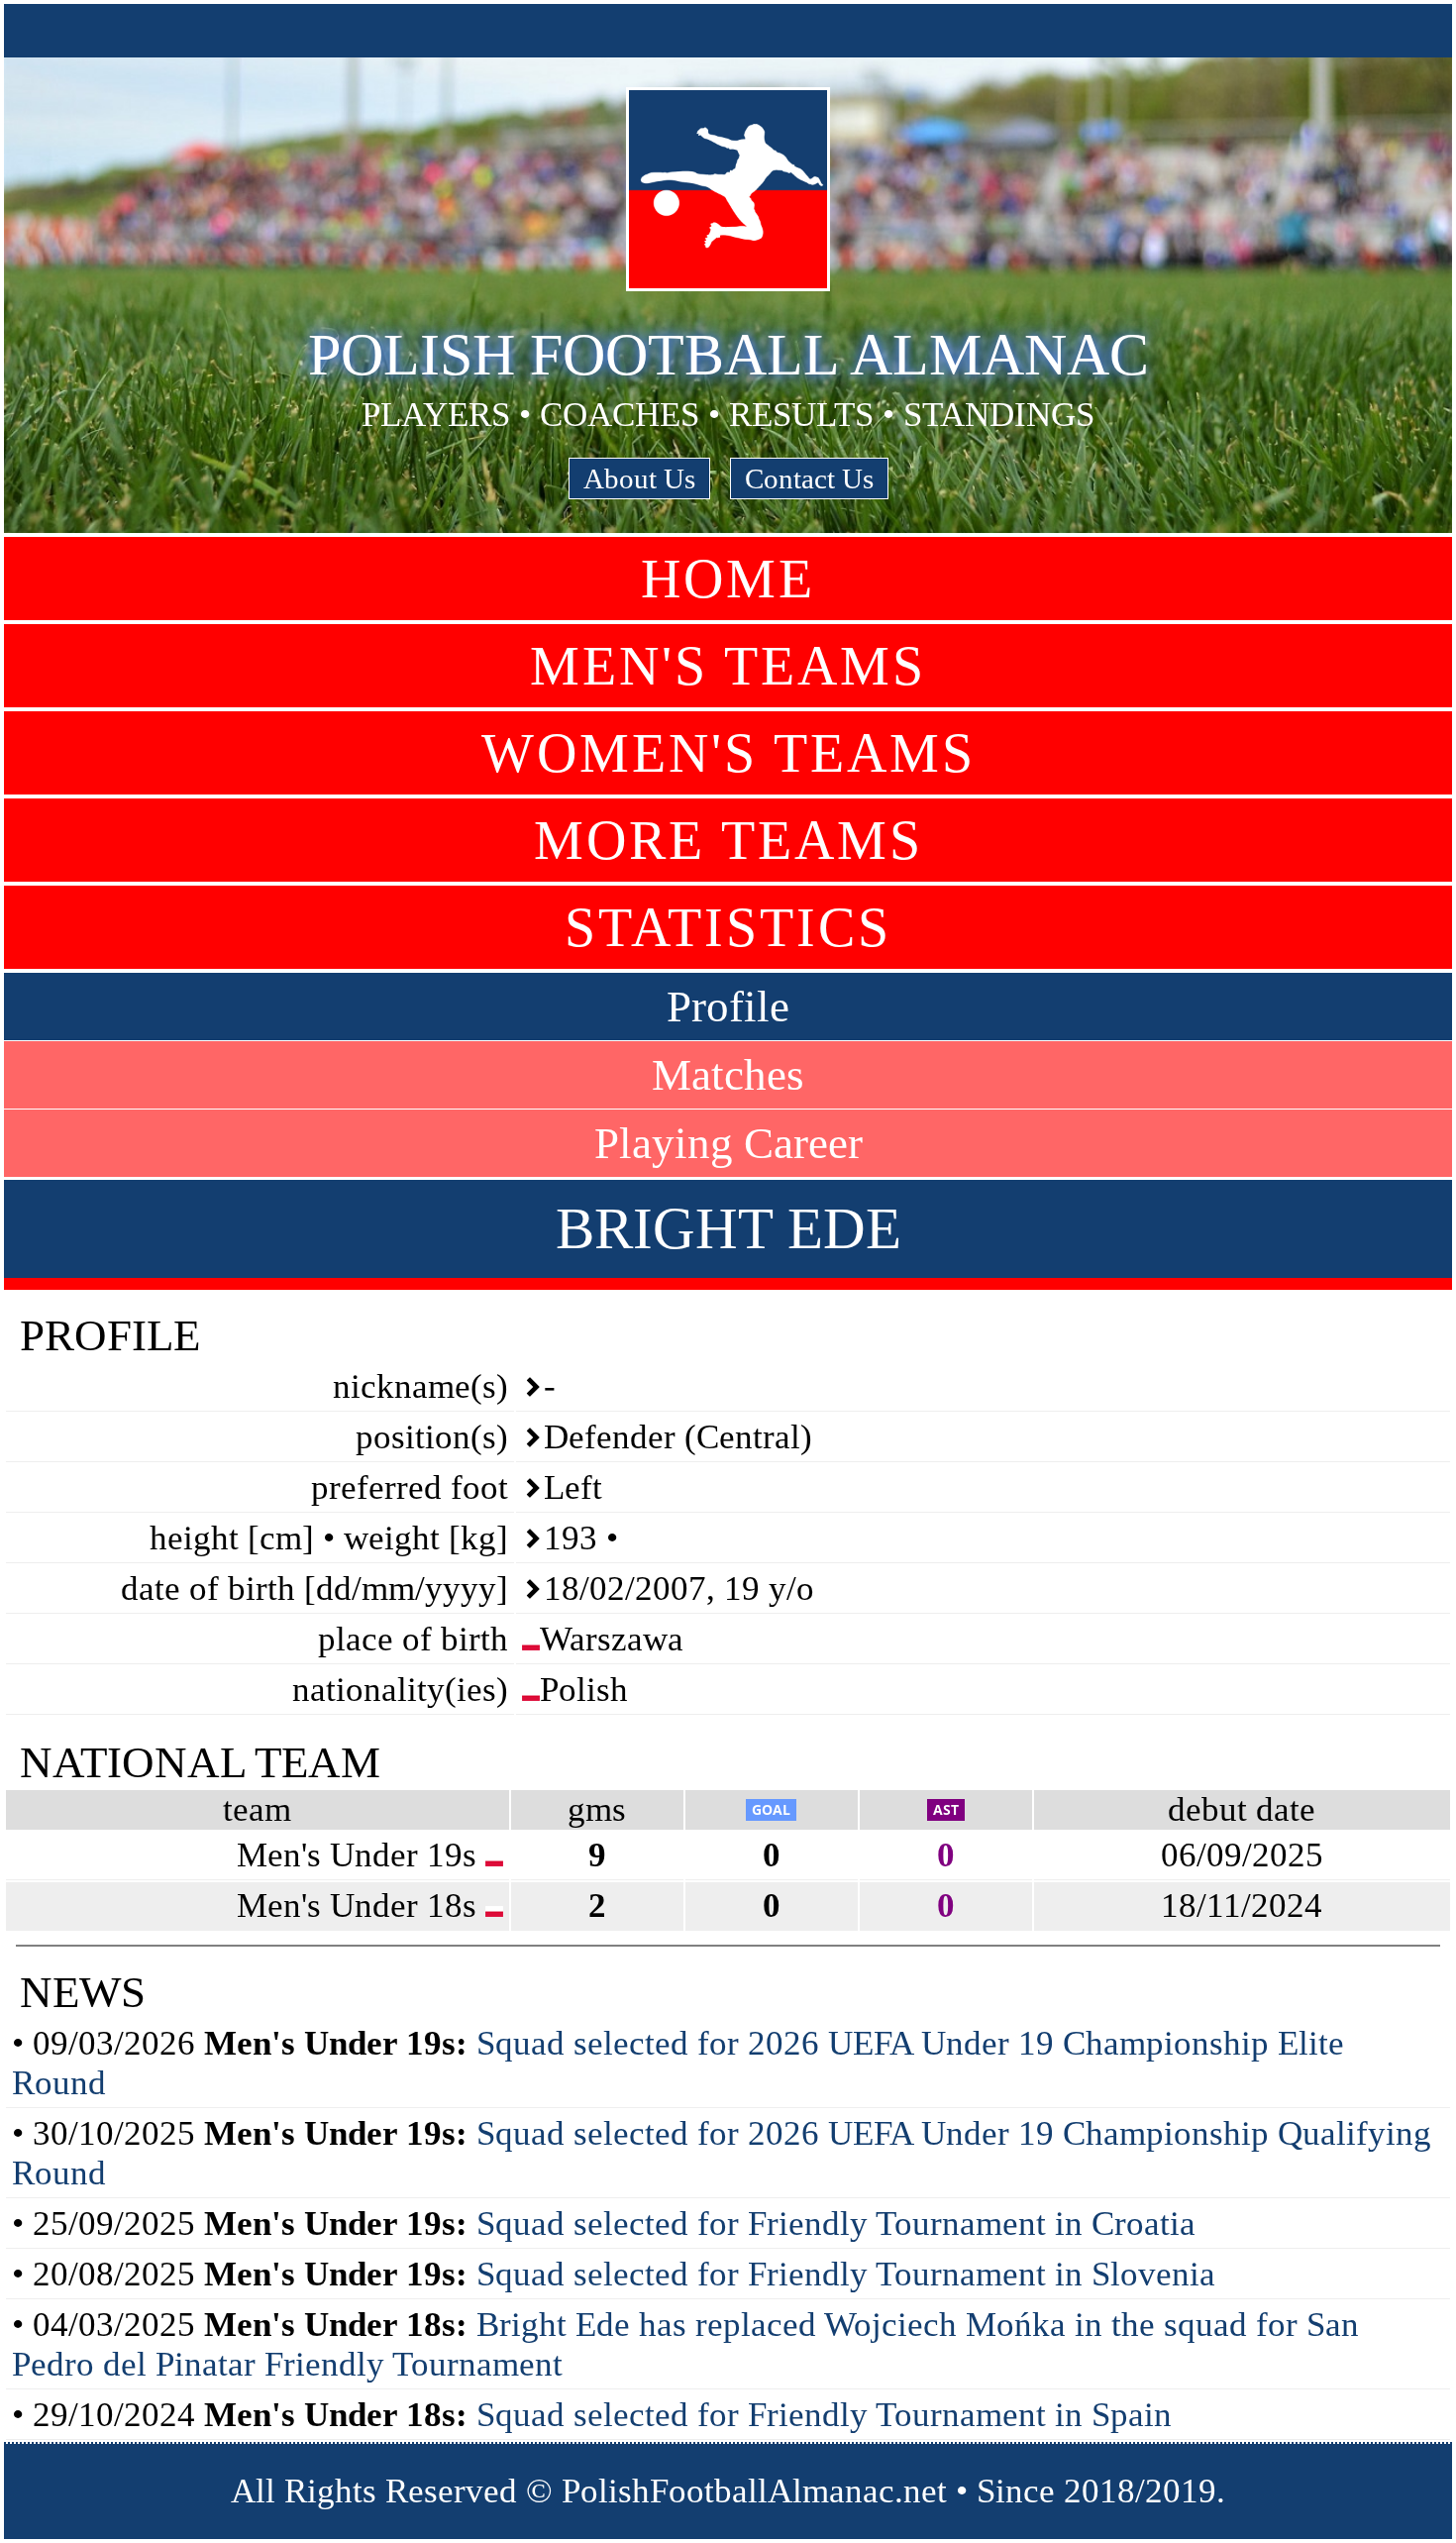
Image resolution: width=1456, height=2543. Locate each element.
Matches (728, 1075)
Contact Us (809, 478)
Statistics (728, 927)
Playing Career (728, 1143)
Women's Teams (728, 753)
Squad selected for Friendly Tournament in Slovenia (846, 2274)
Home (728, 579)
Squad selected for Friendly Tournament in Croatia (836, 2224)
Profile (728, 1007)
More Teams (728, 840)
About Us (639, 478)
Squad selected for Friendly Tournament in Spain (824, 2415)
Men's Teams (728, 666)
